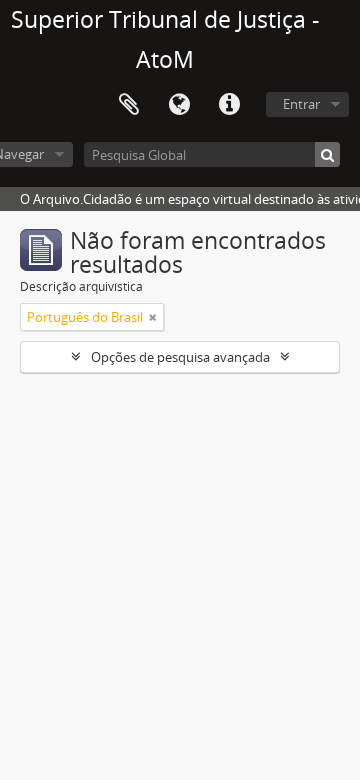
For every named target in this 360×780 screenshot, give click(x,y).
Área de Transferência (129, 105)
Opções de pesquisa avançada (180, 357)
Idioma (179, 105)
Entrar (301, 104)
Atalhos (229, 105)
